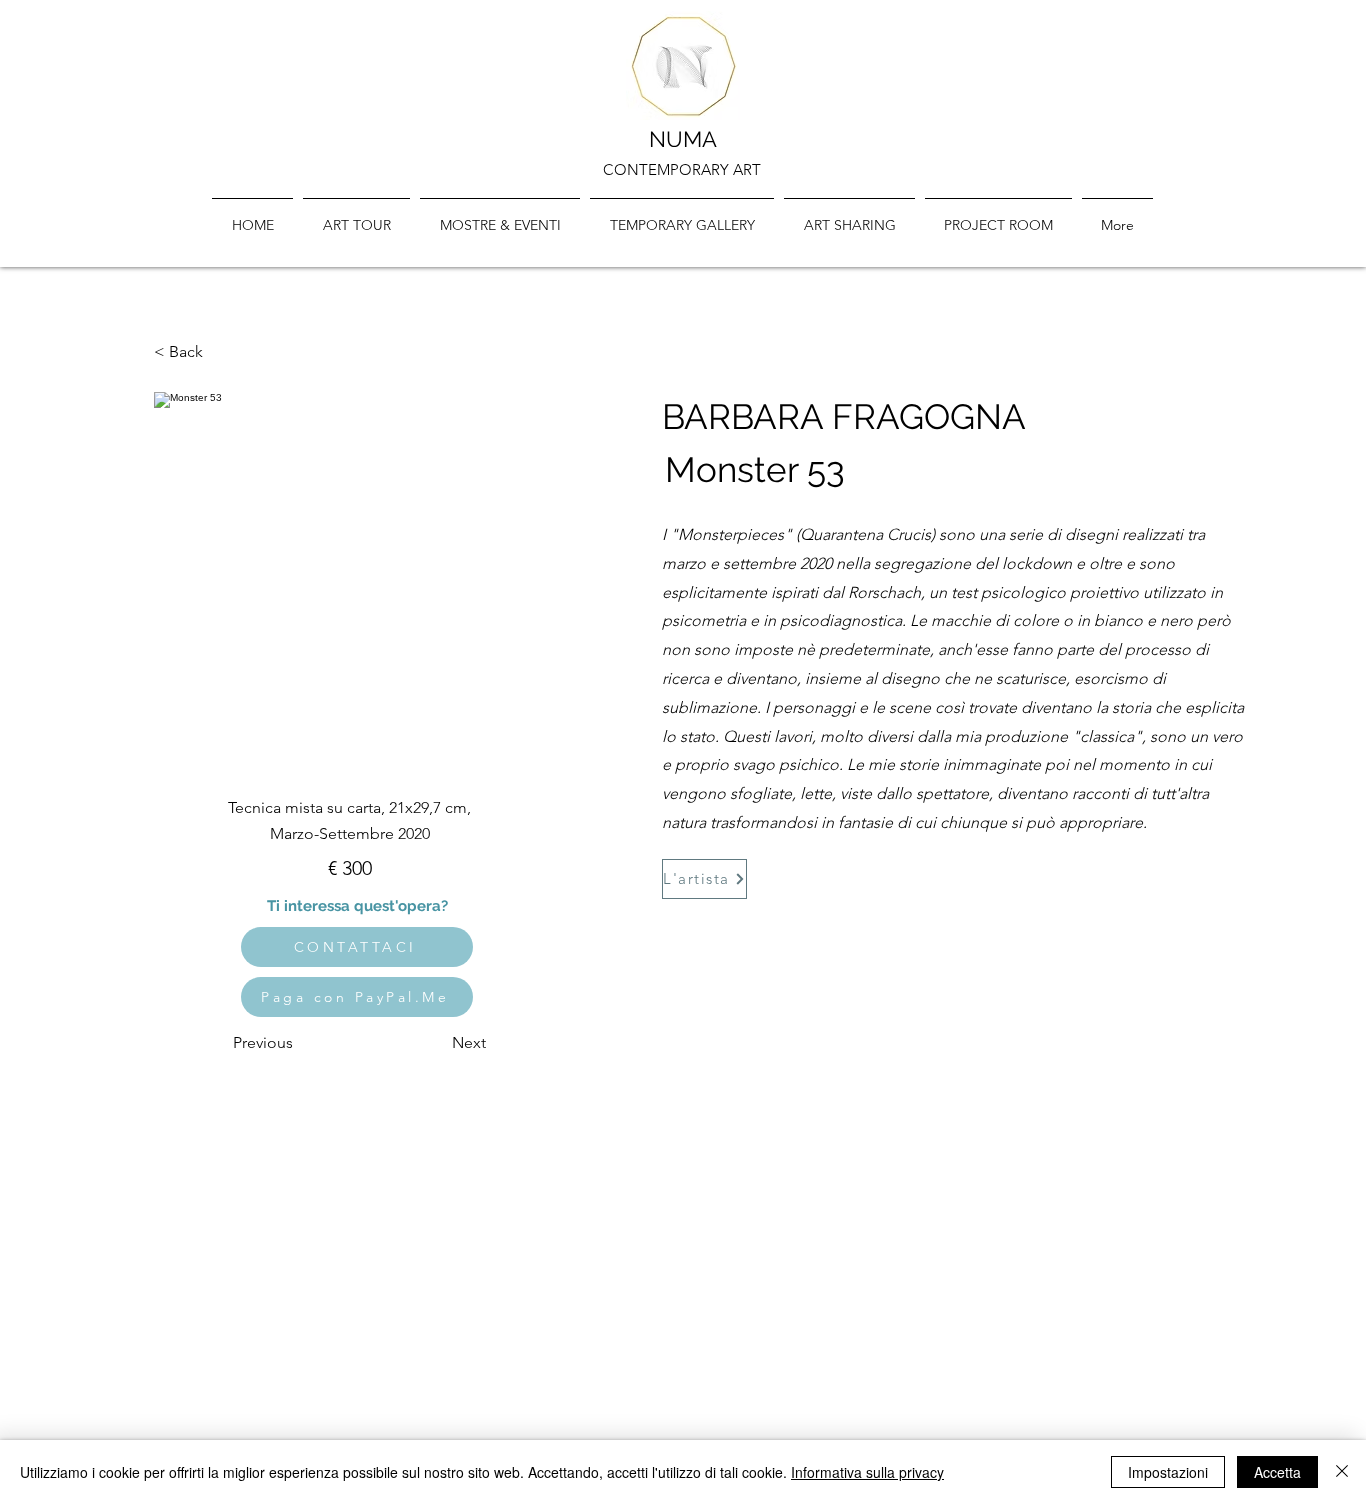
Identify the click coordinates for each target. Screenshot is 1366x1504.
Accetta (1277, 1472)
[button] (682, 216)
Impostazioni (1168, 1472)
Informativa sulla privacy (867, 1472)
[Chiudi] (1342, 1472)
